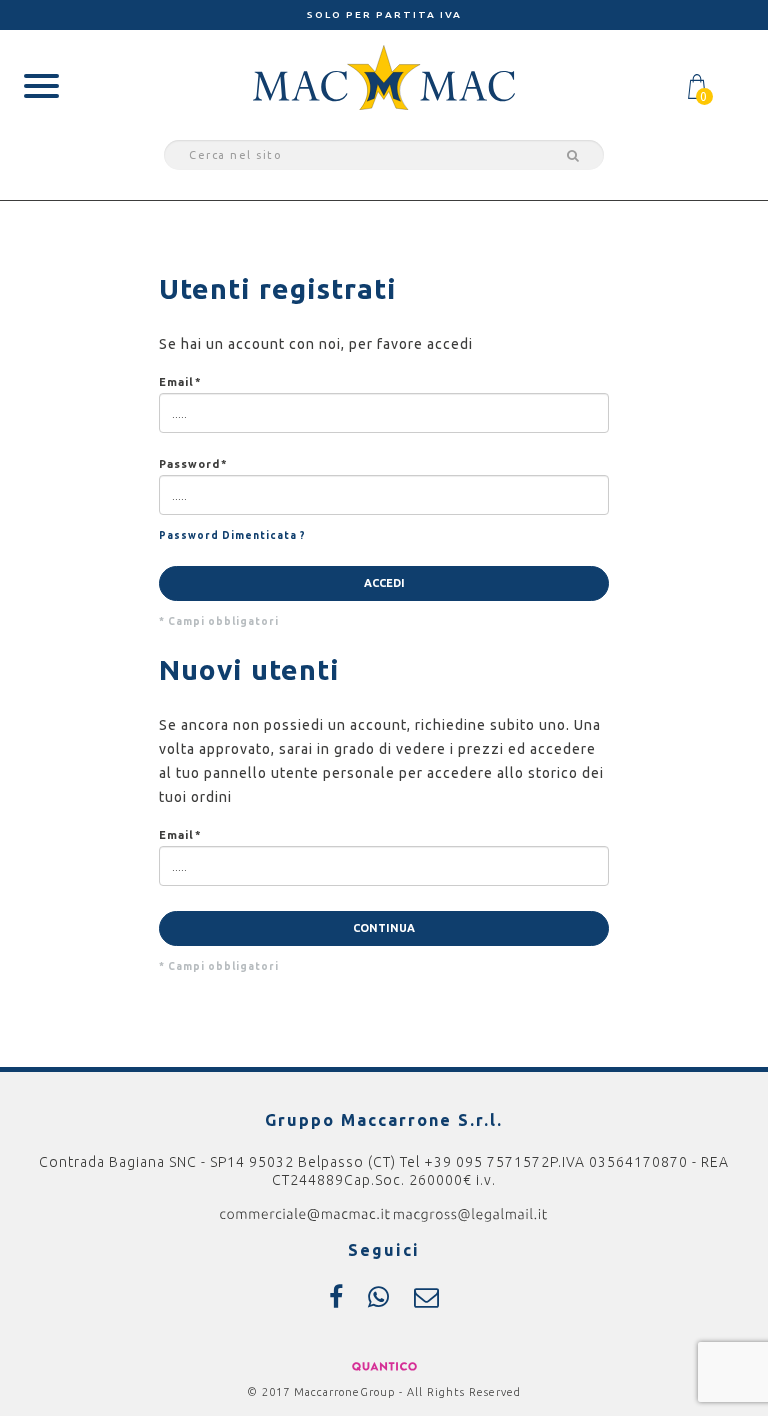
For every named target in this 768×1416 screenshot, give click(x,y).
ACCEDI (384, 583)
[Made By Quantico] (384, 1365)
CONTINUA (384, 928)
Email (180, 382)
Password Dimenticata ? (232, 535)
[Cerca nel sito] (570, 155)
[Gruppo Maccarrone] (384, 76)
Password (193, 464)
